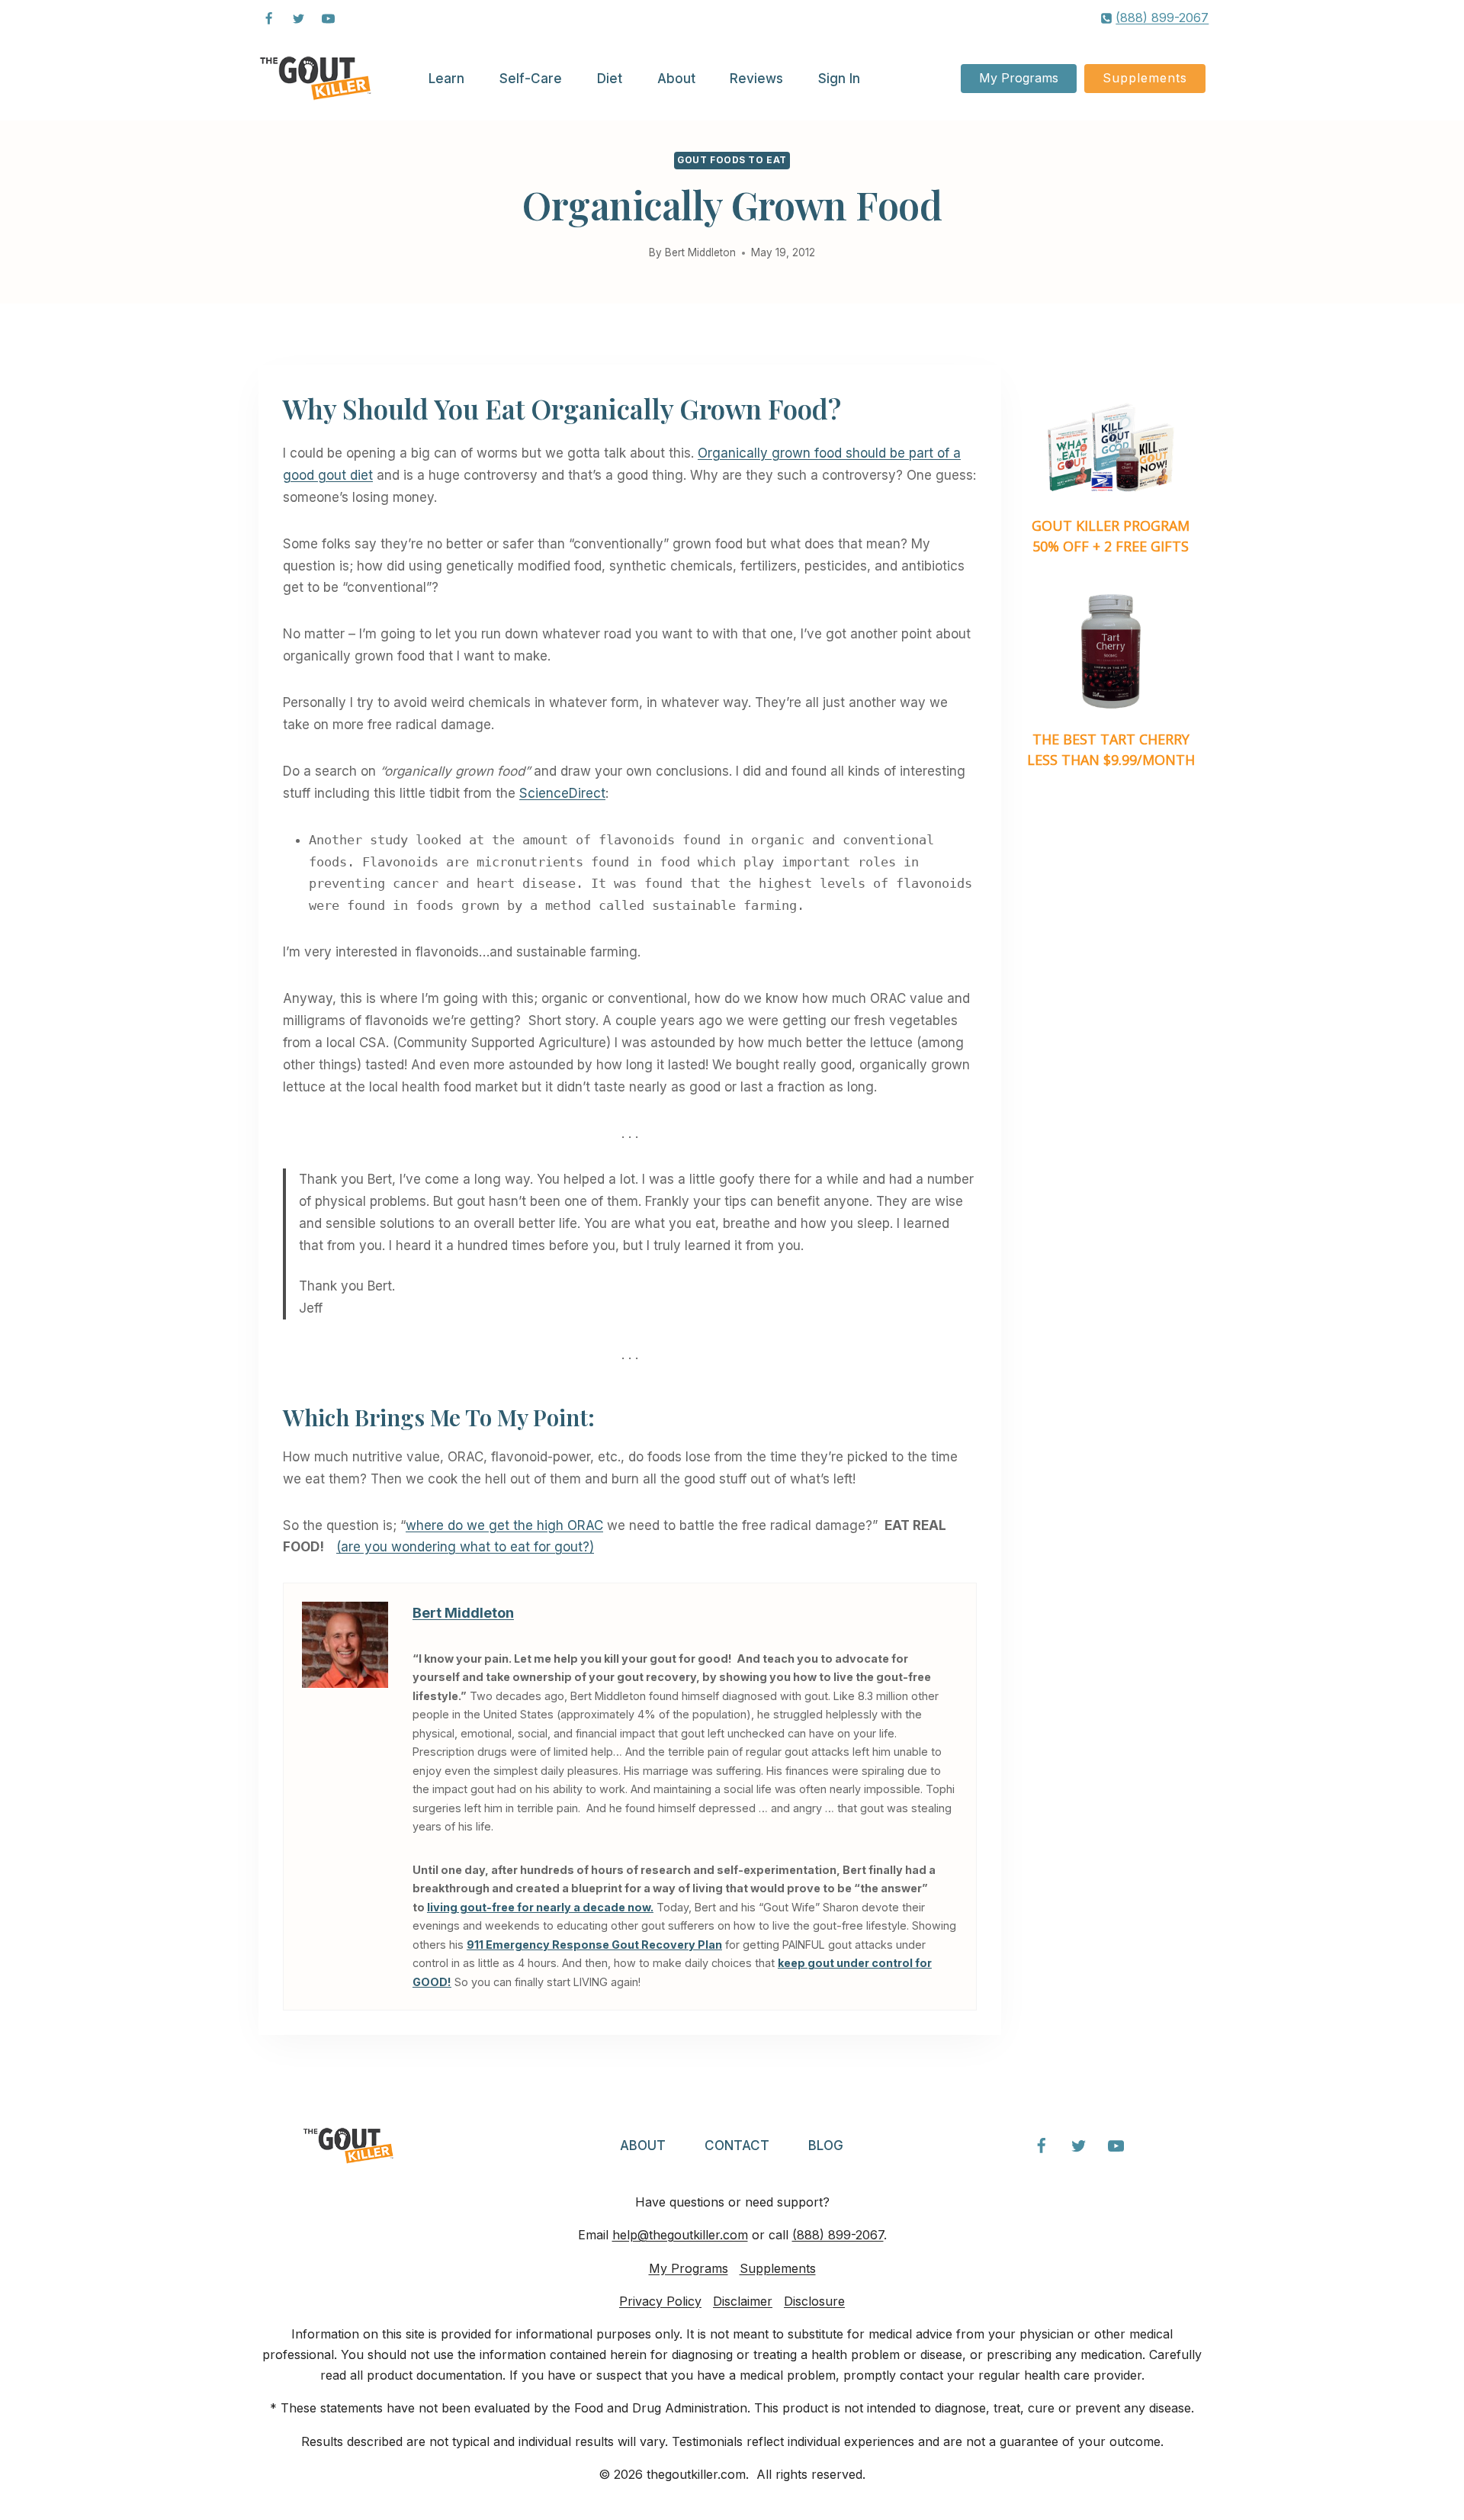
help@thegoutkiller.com (680, 2235)
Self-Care (531, 79)
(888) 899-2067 (838, 2235)
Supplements (1145, 78)
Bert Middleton (700, 252)
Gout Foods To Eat (732, 160)
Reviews (756, 79)
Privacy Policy (660, 2301)
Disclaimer (743, 2301)
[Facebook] (268, 18)
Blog (826, 2146)
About (676, 79)
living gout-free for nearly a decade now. (540, 1907)
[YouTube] (328, 18)
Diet (610, 79)
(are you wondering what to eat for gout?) (465, 1547)
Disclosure (814, 2301)
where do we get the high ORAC (504, 1525)
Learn (446, 79)
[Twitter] (298, 18)
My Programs (1019, 78)
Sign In (839, 79)
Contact (737, 2146)
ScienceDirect (562, 793)
